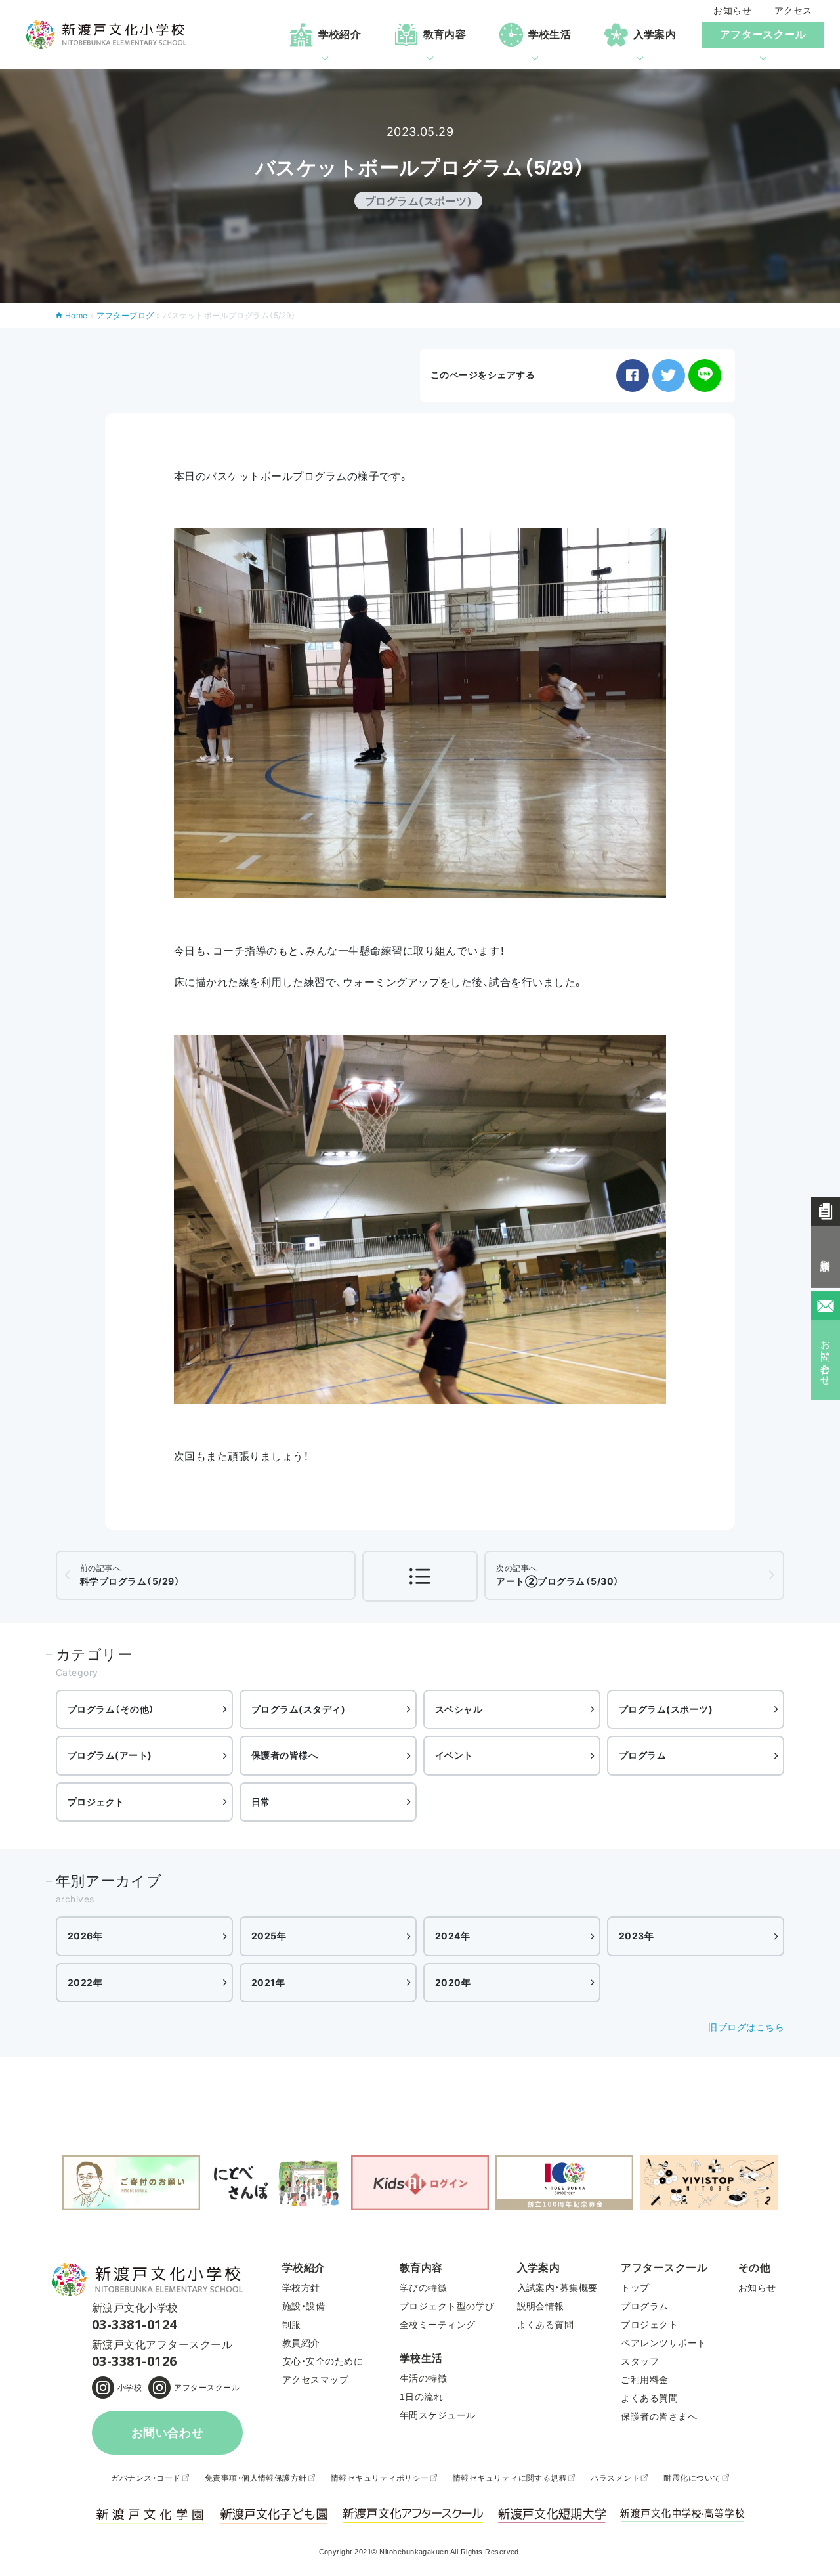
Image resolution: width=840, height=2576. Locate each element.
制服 (292, 2325)
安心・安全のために (323, 2361)
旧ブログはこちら (746, 2027)
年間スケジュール (438, 2415)
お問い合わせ (168, 2433)
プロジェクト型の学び (447, 2306)
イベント (454, 1755)
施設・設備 (304, 2306)
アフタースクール (207, 2388)
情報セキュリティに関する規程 (510, 2478)
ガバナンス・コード (146, 2478)
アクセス (793, 11)
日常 (261, 1802)
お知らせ (732, 11)
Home (76, 315)
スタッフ (640, 2361)
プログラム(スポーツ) (666, 1709)
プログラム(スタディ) (298, 1709)
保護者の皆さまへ (659, 2416)
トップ (635, 2288)
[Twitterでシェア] (669, 376)
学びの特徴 (423, 2288)
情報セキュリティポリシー (380, 2478)
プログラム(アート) (110, 1755)
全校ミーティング (438, 2325)
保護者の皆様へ (284, 1755)
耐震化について (692, 2478)
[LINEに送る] (705, 376)
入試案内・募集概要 (557, 2288)
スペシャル (459, 1709)
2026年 (85, 1936)
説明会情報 (541, 2306)
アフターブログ (125, 315)
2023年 (636, 1936)
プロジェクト (96, 1802)
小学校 (130, 2388)
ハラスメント (615, 2478)
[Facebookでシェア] (633, 376)
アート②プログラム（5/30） (557, 1575)
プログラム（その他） (111, 1709)
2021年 (268, 1982)
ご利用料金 (644, 2380)
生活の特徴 (423, 2378)
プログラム (642, 1755)
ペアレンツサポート (663, 2343)
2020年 (453, 1982)
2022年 (85, 1982)
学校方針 (301, 2288)
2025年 (269, 1936)
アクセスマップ (315, 2380)
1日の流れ (421, 2397)
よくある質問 (546, 2325)
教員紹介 (301, 2343)
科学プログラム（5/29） (130, 1575)
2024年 (452, 1936)
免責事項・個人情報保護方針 (256, 2478)
